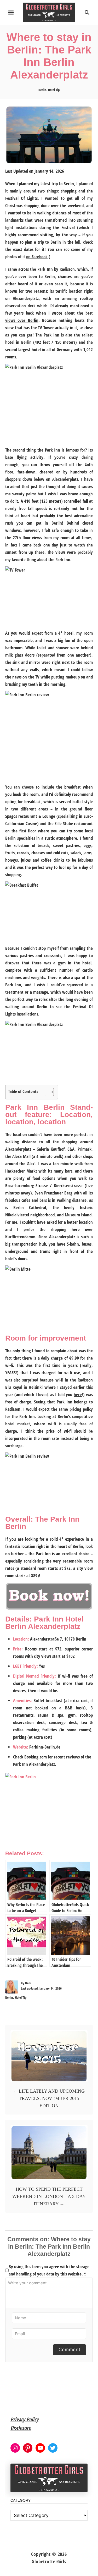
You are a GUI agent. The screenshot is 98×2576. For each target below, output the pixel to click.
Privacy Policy (24, 2419)
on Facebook (37, 257)
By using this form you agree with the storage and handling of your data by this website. (49, 2270)
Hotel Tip (54, 90)
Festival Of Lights (21, 198)
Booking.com (36, 1757)
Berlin (42, 90)
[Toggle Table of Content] (47, 1092)
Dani (28, 1983)
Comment (70, 2350)
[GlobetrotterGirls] (49, 12)
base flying (16, 457)
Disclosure (21, 2428)
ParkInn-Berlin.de (45, 1747)
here (78, 1394)
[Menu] (11, 13)
